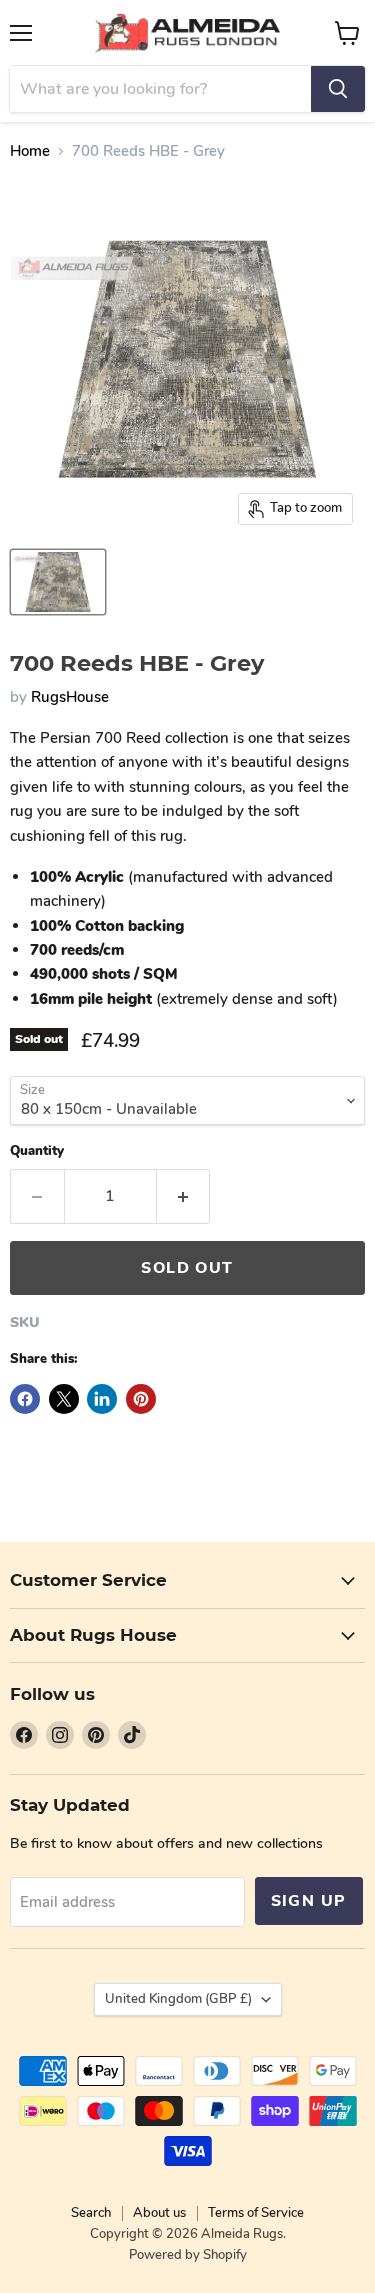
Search (91, 2213)
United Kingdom (178, 1999)
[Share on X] (64, 1399)
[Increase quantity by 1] (184, 1196)
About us (159, 2213)
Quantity (37, 1151)
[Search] (338, 89)
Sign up (309, 1901)
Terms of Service (256, 2213)
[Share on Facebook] (25, 1399)
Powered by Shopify (188, 2255)
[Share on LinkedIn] (102, 1399)
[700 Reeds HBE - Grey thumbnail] (58, 582)
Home (30, 151)
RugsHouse (70, 697)
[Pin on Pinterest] (141, 1399)
